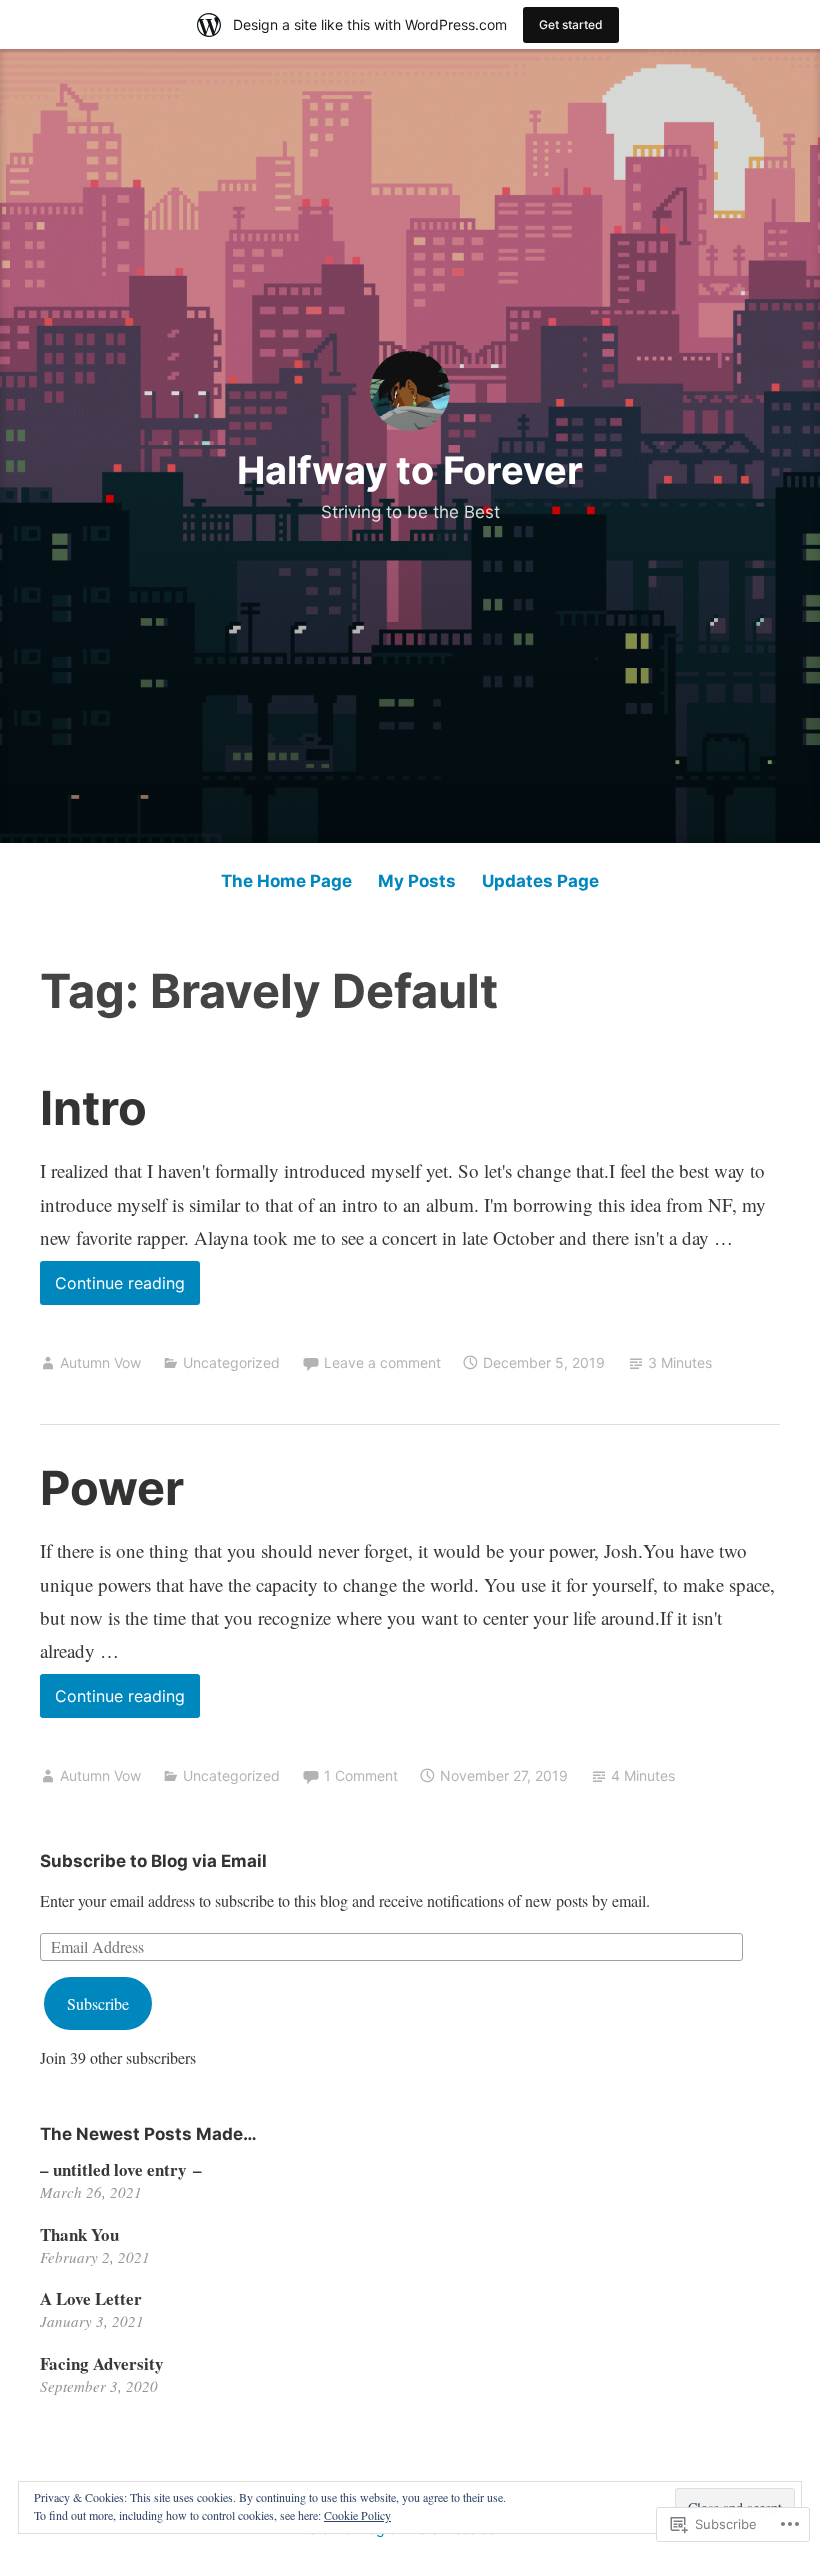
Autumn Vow (100, 1362)
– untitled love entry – (121, 2169)
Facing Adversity (102, 2363)
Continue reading (112, 1282)
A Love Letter (91, 2298)
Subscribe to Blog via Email (153, 1861)
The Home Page (286, 881)
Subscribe (98, 2003)
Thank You (79, 2234)
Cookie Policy (357, 2515)
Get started (571, 24)
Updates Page (540, 881)
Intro (93, 1107)
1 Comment (361, 1775)
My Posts (417, 881)
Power (112, 1487)
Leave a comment (382, 1362)
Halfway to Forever (410, 470)
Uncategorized (231, 1362)
